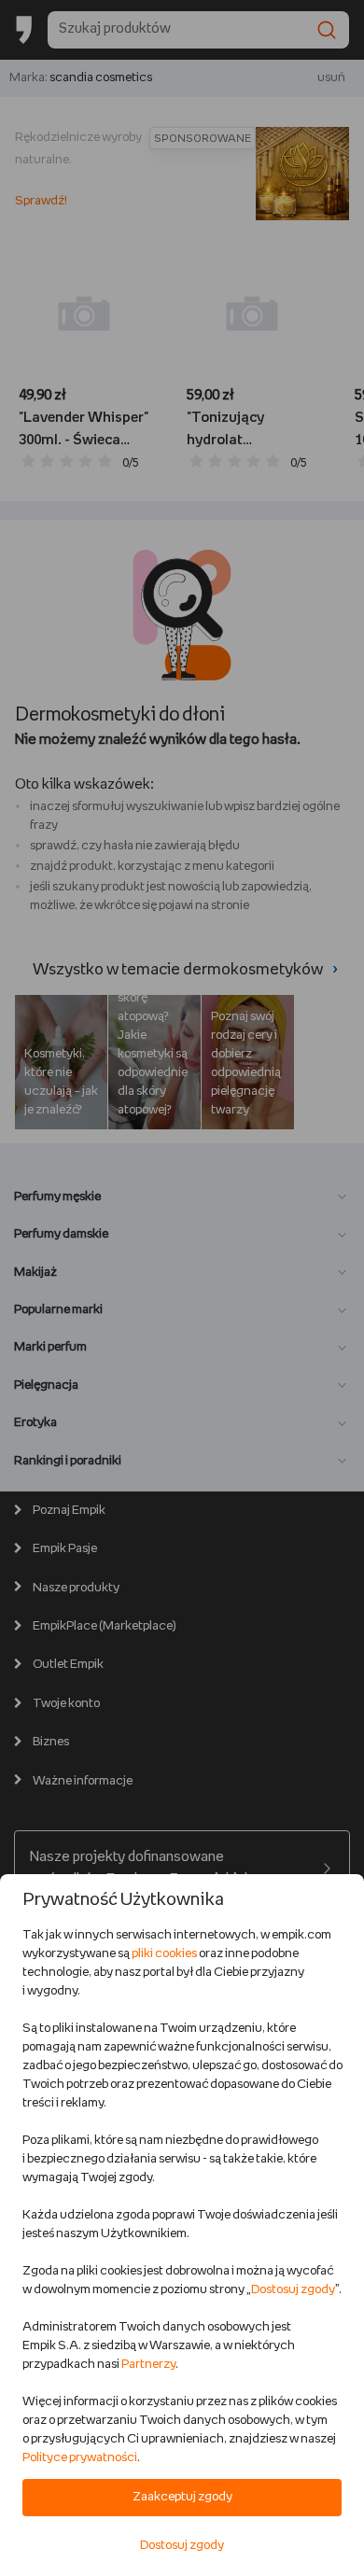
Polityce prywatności (80, 2458)
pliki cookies (164, 1954)
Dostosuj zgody (293, 2290)
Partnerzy (148, 2365)
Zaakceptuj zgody (182, 2497)
